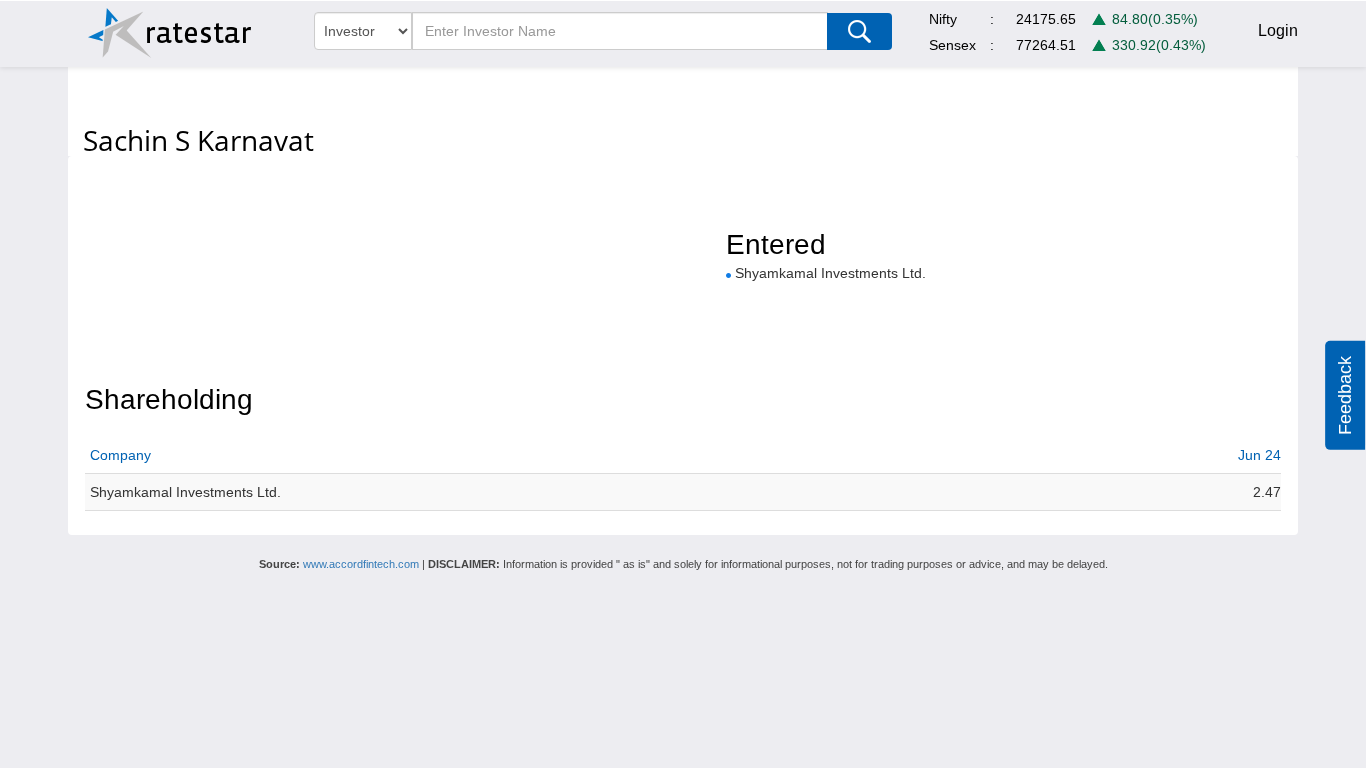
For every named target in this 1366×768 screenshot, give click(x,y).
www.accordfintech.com (361, 564)
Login (1278, 30)
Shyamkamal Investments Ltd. (830, 273)
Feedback (1345, 395)
